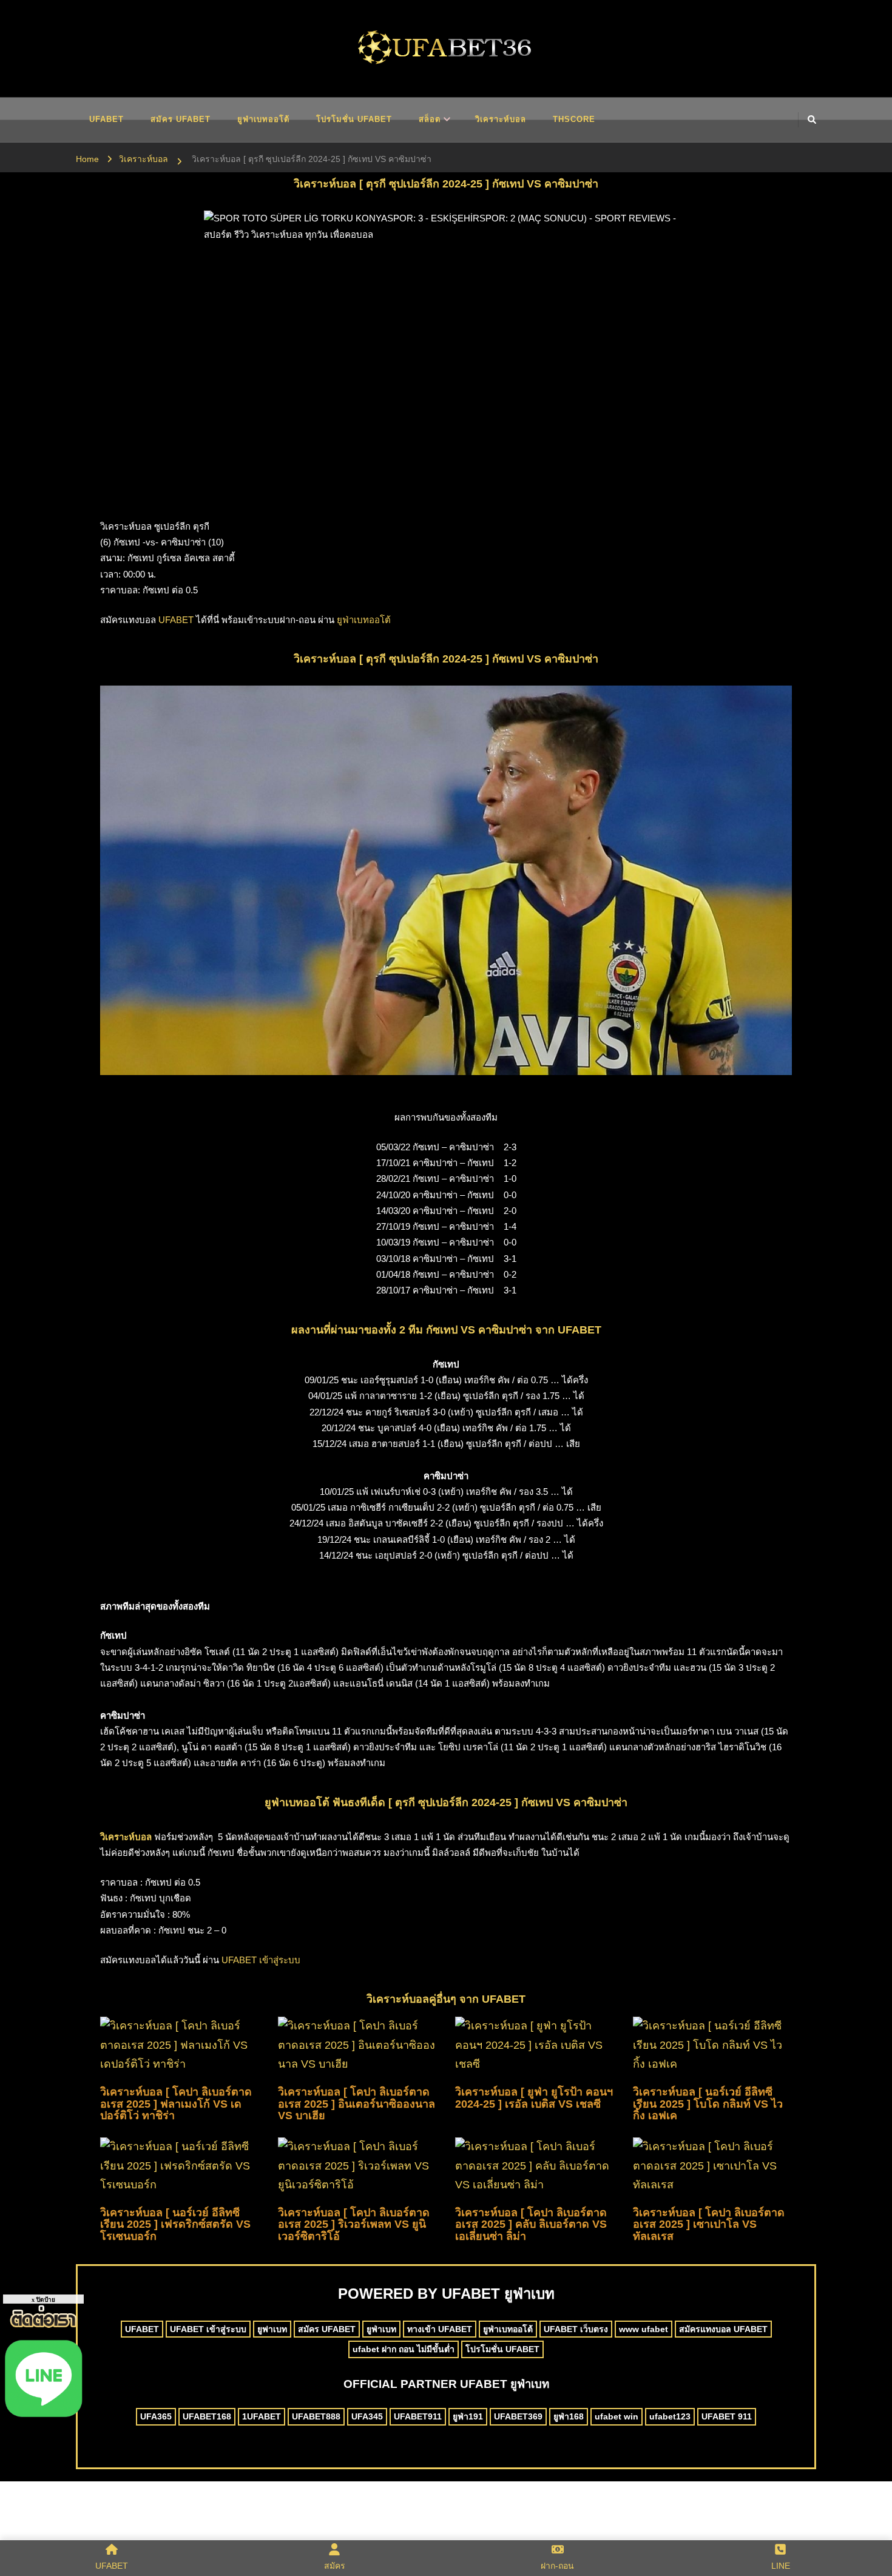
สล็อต (430, 119)
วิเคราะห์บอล (501, 119)
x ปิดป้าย (43, 2300)
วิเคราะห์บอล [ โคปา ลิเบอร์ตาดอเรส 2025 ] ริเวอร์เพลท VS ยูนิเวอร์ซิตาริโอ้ (354, 2225)
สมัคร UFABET (181, 119)
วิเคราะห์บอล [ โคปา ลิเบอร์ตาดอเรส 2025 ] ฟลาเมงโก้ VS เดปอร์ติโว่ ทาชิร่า (176, 2104)
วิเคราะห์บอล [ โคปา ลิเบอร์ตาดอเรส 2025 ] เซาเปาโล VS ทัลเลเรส (709, 2225)
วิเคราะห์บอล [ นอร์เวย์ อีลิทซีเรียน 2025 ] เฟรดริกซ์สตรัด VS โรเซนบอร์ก (175, 2225)
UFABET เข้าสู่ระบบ (261, 1960)
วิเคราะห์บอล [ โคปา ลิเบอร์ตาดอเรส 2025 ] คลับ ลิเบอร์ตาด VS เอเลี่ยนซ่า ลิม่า (531, 2225)
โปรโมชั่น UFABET (354, 119)
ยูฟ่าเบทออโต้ (263, 119)
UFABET (106, 119)
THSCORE (574, 119)
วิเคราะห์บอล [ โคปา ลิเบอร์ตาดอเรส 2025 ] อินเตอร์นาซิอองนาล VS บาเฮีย (356, 2104)
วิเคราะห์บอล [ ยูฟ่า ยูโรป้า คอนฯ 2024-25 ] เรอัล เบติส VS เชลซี (534, 2098)
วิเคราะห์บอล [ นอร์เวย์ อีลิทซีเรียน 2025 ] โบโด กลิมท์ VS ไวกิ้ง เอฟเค (708, 2104)
